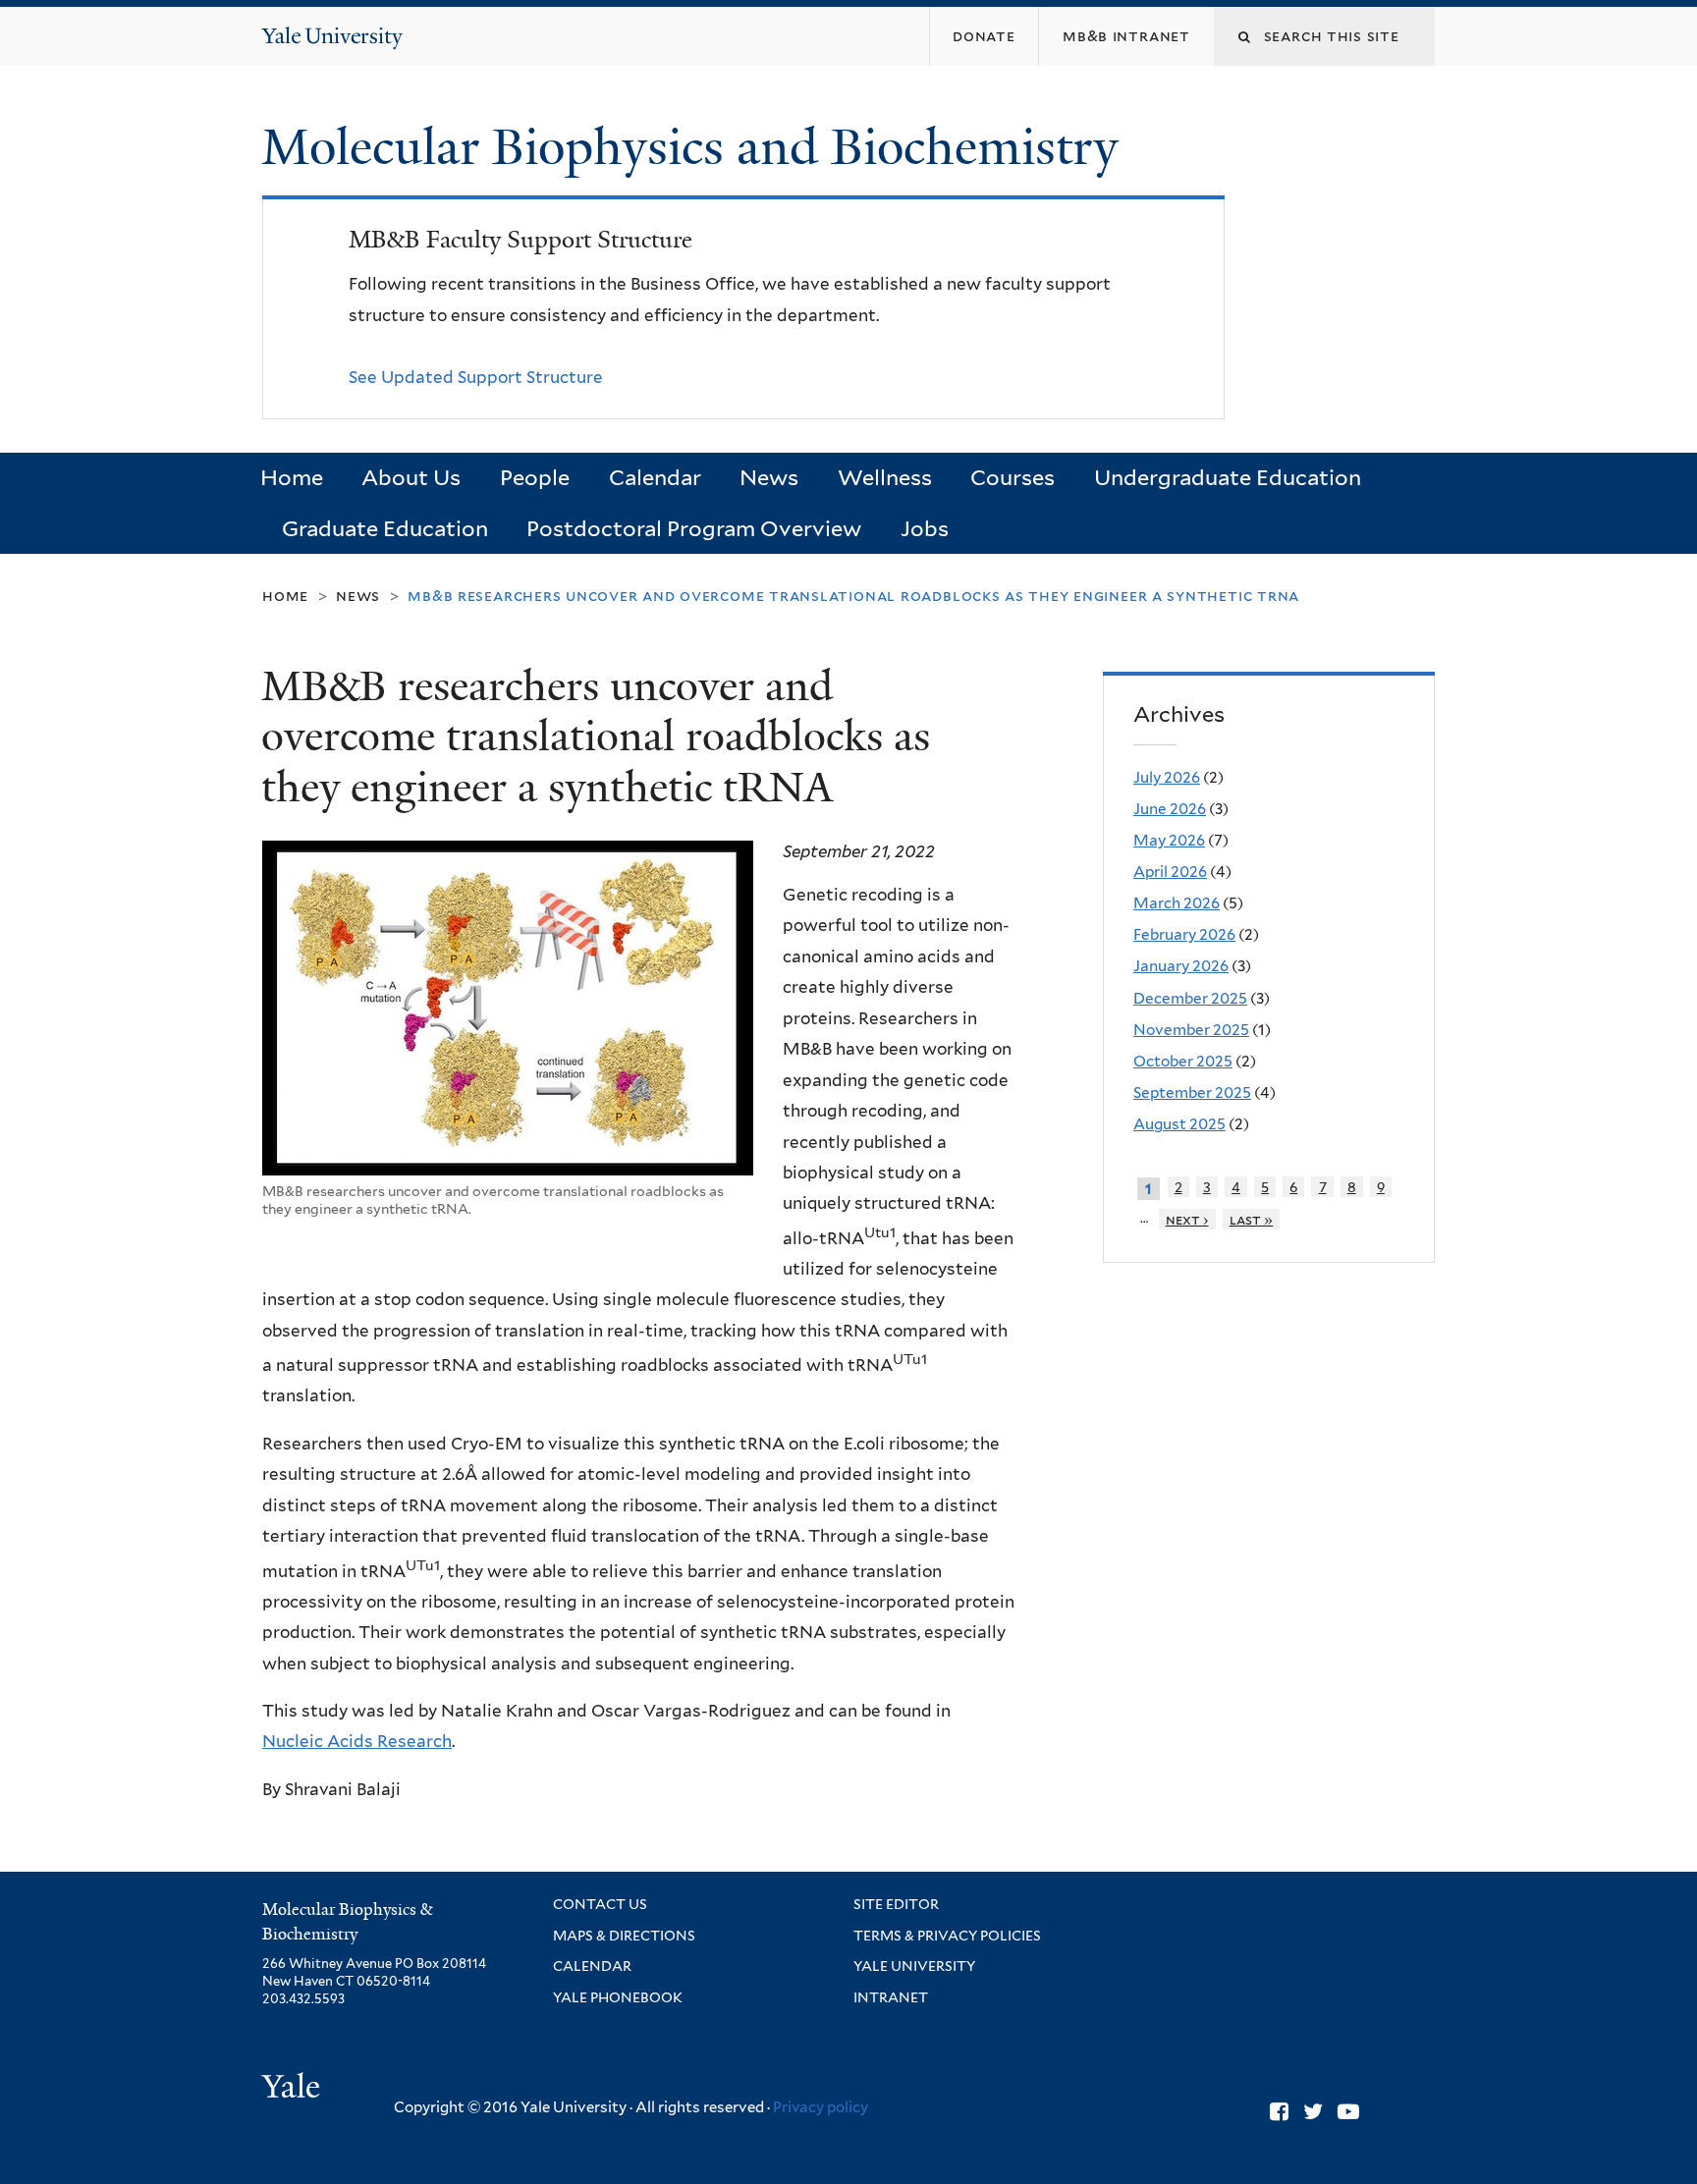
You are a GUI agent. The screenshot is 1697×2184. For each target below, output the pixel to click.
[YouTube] (1348, 2111)
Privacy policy (821, 2107)
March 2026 (1177, 903)
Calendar (655, 477)
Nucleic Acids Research (357, 1741)
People (535, 477)
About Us (411, 477)
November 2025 (1191, 1030)
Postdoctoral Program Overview (694, 528)
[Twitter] (1313, 2111)
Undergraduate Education (1228, 477)
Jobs (925, 528)
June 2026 (1170, 809)
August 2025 (1179, 1124)
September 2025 (1192, 1092)
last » (1252, 1219)
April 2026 (1170, 872)
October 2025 (1183, 1061)
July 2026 (1167, 777)
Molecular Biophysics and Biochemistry (696, 147)
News (769, 477)
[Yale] (294, 2089)
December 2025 (1190, 998)
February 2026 (1184, 934)
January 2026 (1181, 966)
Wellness (885, 477)
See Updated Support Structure (476, 377)
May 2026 (1169, 840)
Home (292, 477)
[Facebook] (1279, 2111)
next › (1187, 1219)
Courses (1013, 477)
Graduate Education (385, 528)
